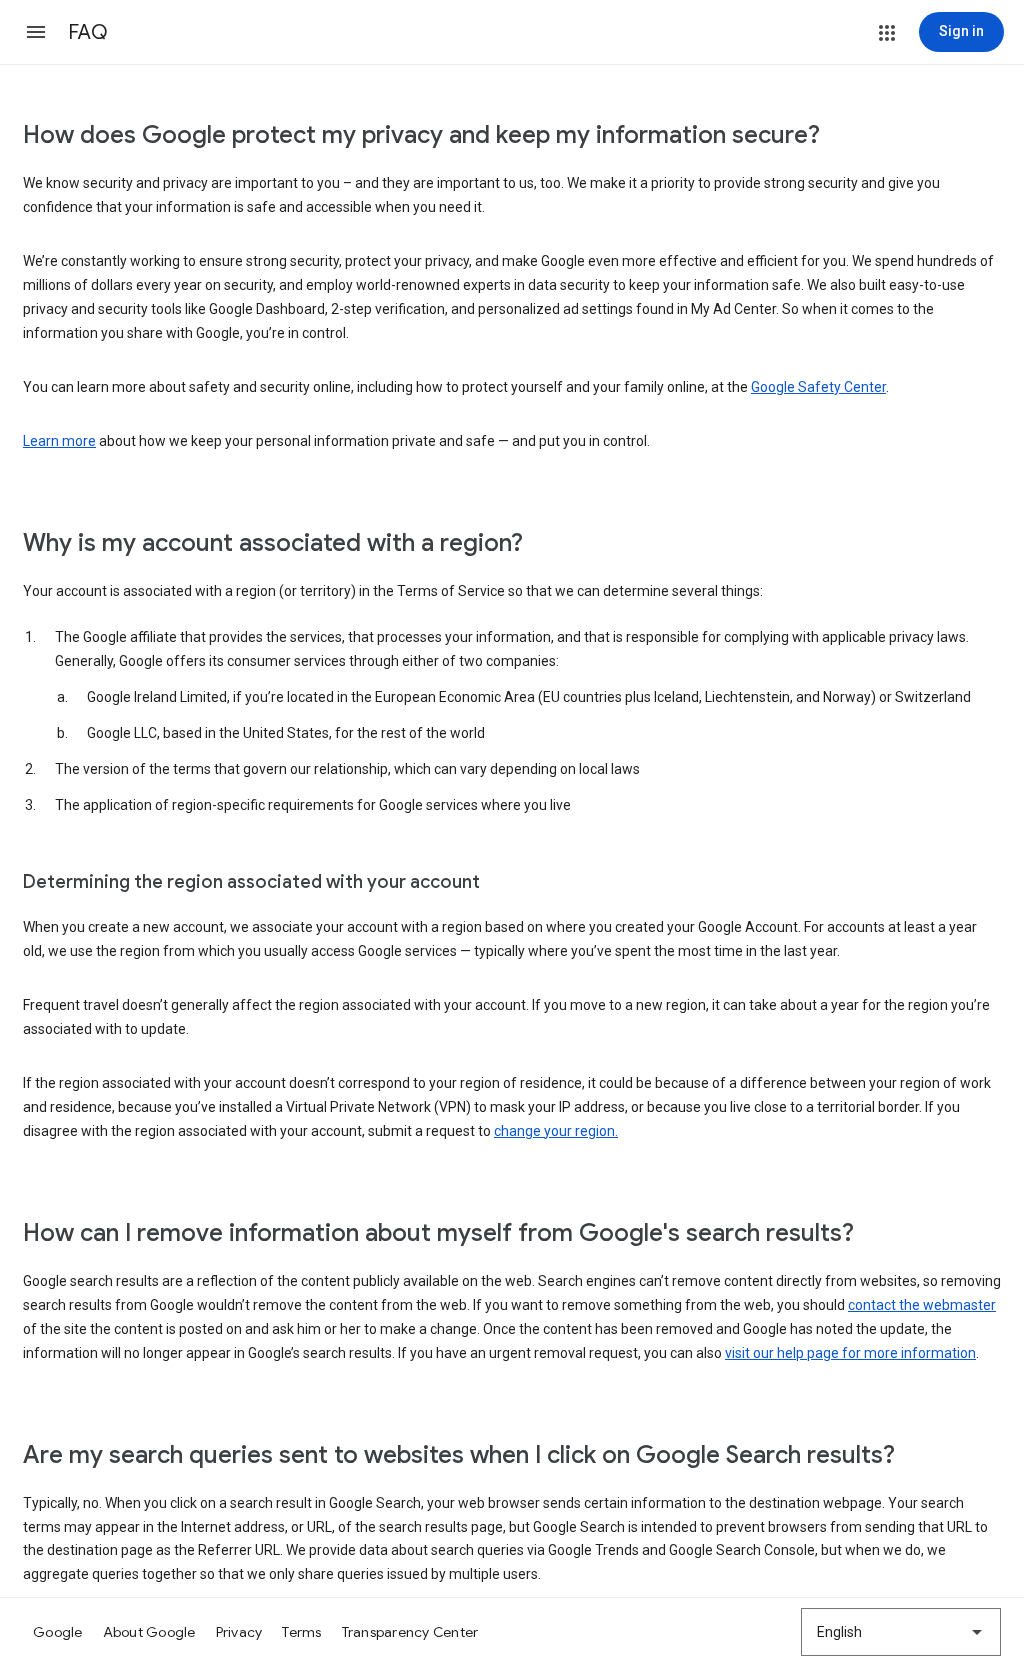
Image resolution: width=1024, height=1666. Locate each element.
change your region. (556, 1131)
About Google (149, 1632)
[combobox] (901, 1632)
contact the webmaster (922, 1305)
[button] (36, 32)
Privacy (239, 1632)
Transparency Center (410, 1632)
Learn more (59, 441)
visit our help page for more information (850, 1353)
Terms (301, 1632)
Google (58, 1632)
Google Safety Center (818, 387)
